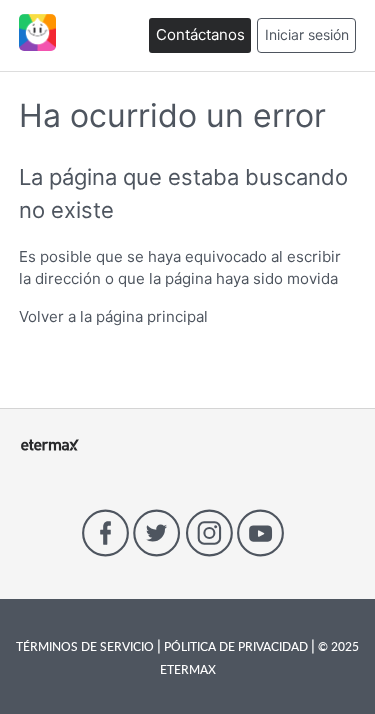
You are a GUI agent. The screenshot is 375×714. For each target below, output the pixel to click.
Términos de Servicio (86, 646)
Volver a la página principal (113, 316)
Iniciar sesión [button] (307, 34)
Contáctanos (200, 34)
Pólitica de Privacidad (236, 646)
